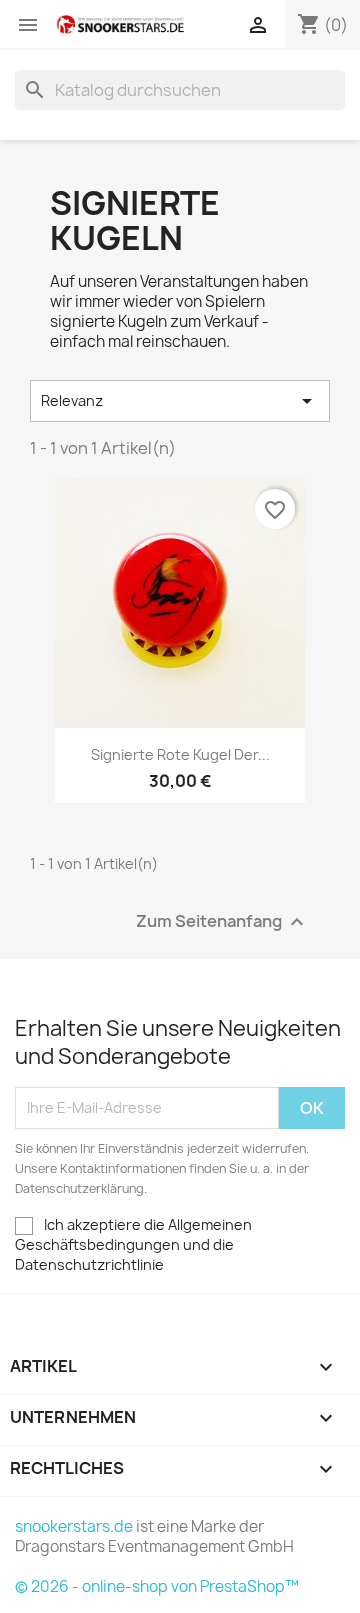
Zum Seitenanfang (222, 921)
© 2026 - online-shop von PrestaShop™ (157, 1586)
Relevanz (180, 401)
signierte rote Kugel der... (180, 754)
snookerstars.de (74, 1526)
